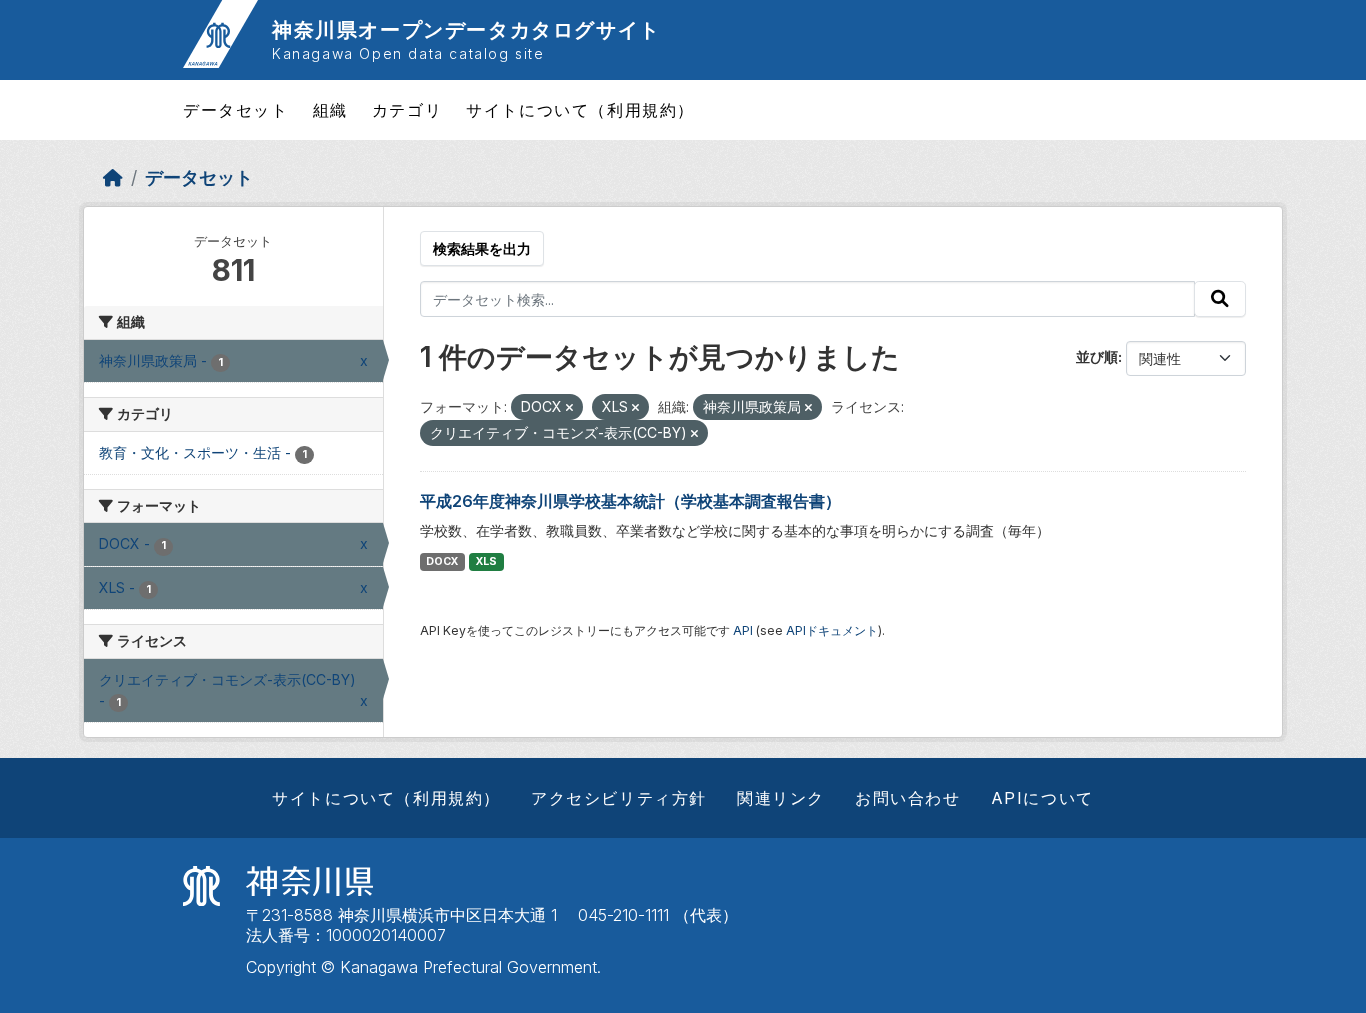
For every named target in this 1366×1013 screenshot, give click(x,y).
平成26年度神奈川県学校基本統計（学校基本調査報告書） (630, 501)
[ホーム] (113, 177)
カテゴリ (407, 110)
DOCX (442, 561)
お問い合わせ (908, 798)
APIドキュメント (832, 630)
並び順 (1097, 356)
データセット (236, 110)
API (743, 630)
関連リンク (781, 798)
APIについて (1042, 798)
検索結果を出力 (482, 248)
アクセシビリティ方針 (619, 798)
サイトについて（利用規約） (580, 110)
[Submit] (1220, 299)
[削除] (569, 408)
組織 (330, 110)
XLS (486, 561)
